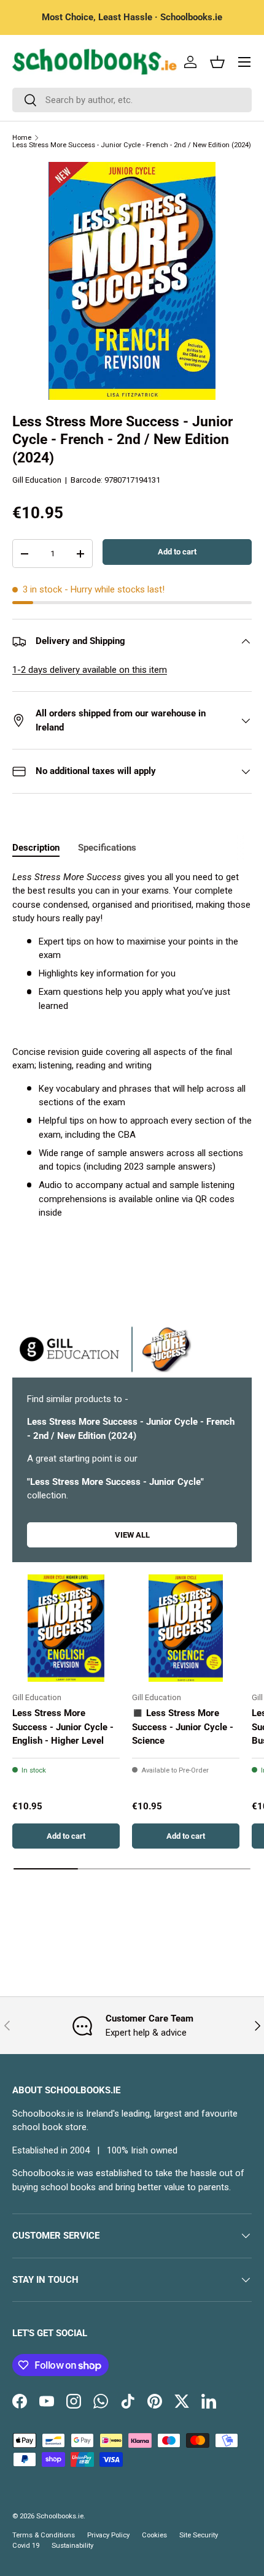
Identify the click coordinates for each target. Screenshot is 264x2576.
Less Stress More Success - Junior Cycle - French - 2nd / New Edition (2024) (132, 145)
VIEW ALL (132, 1535)
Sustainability (72, 2546)
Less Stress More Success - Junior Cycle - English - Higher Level (63, 1727)
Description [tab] (36, 848)
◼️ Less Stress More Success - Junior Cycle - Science (183, 1727)
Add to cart (177, 552)
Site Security (199, 2535)
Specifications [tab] (107, 848)
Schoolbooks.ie (60, 2516)
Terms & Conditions (44, 2535)
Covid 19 (26, 2546)
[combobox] (132, 100)
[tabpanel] (132, 1045)
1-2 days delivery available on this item (90, 670)
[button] (217, 62)
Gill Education (37, 480)
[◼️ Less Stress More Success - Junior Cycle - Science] (186, 1628)
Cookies (154, 2535)
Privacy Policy (108, 2535)
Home (22, 138)
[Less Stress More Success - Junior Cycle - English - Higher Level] (66, 1628)
